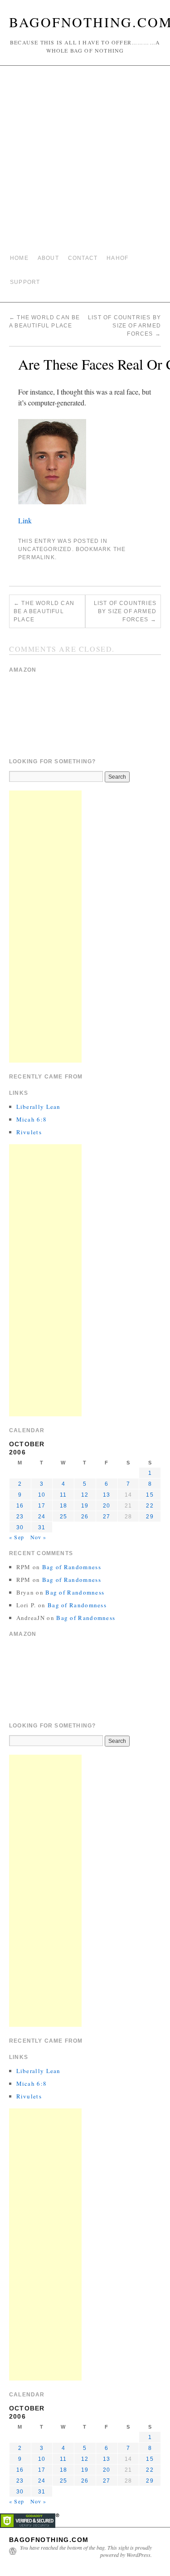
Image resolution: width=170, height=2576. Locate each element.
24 (42, 1517)
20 (107, 1506)
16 (20, 1506)
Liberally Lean (39, 1107)
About (48, 258)
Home (19, 258)
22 (150, 1506)
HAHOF (117, 258)
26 (85, 1517)
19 (85, 1506)
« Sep (17, 1537)
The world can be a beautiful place (44, 611)
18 (63, 1506)
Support (25, 282)
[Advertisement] (85, 160)
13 (107, 1495)
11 (63, 1495)
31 (42, 1527)
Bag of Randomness (72, 1567)
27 (107, 1517)
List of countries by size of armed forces (124, 326)
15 (150, 1495)
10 (42, 1495)
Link (25, 520)
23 (20, 1517)
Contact (83, 258)
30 (20, 1527)
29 (150, 1517)
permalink (36, 557)
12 (85, 1495)
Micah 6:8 (32, 1119)
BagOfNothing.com (49, 2540)
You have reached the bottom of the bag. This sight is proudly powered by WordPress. (86, 2551)
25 (63, 1517)
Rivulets (29, 1132)
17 (42, 1506)
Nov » (39, 1537)
